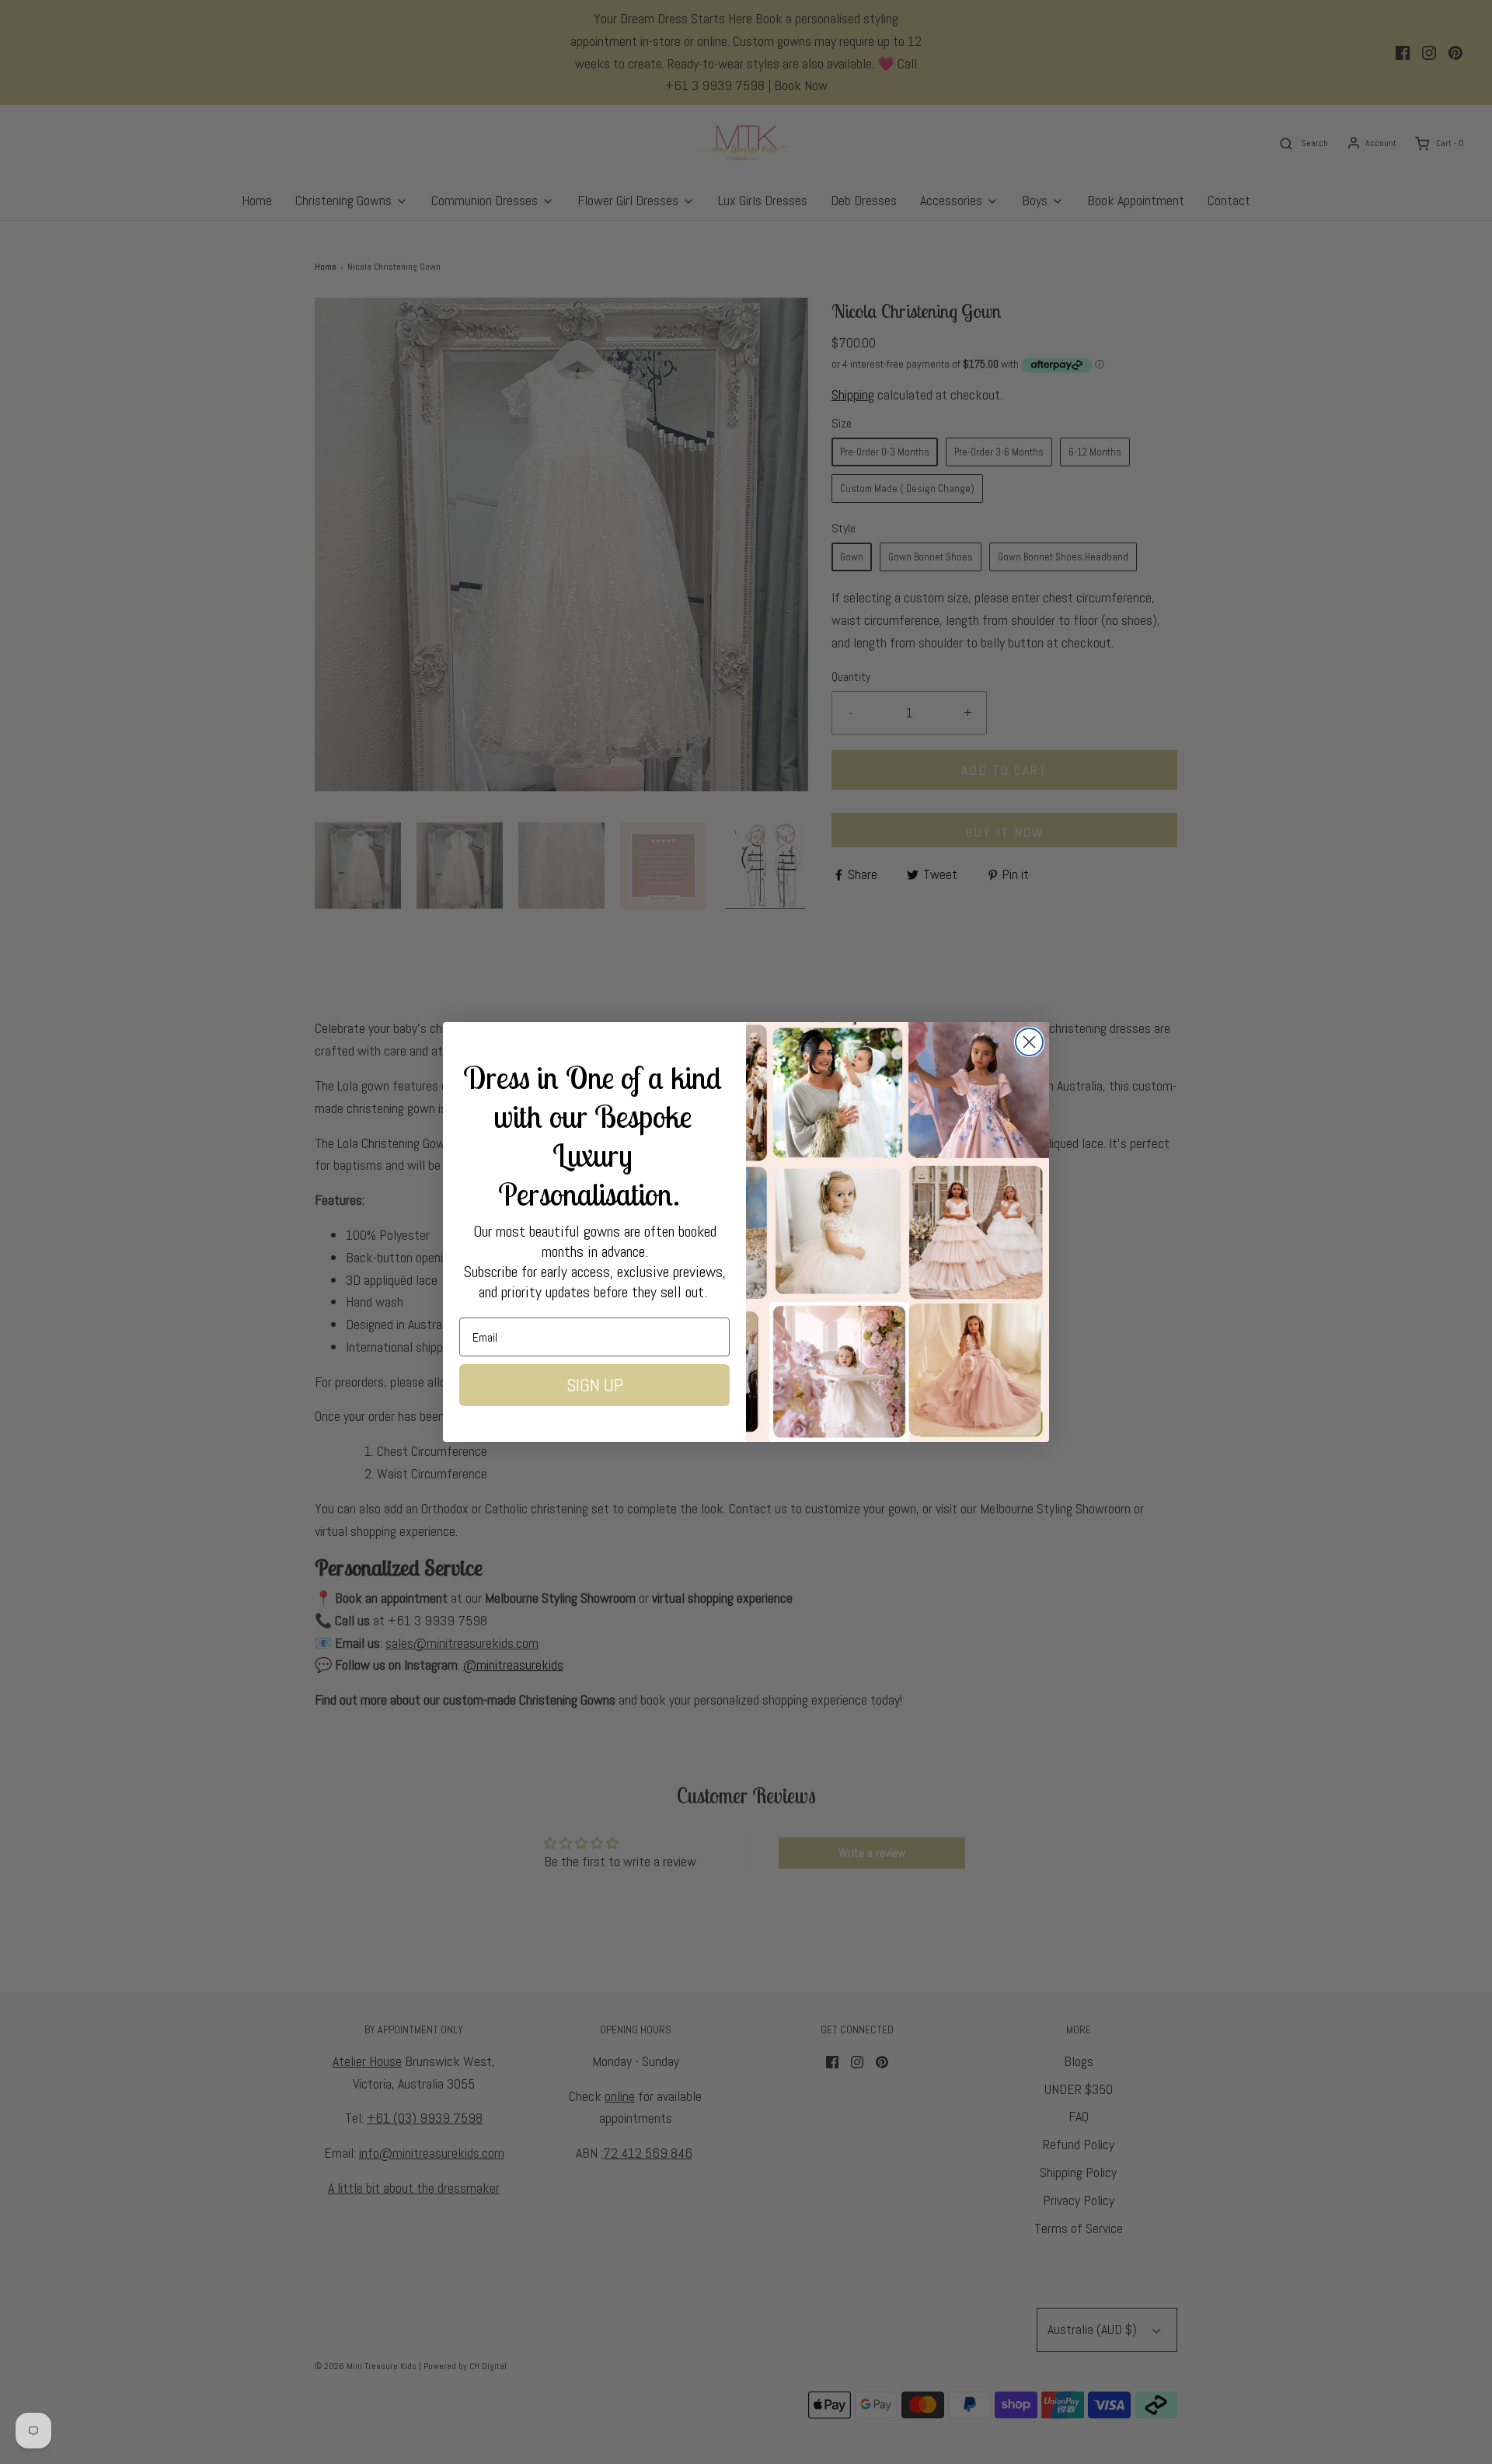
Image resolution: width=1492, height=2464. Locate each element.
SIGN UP (595, 1385)
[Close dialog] (1029, 1042)
